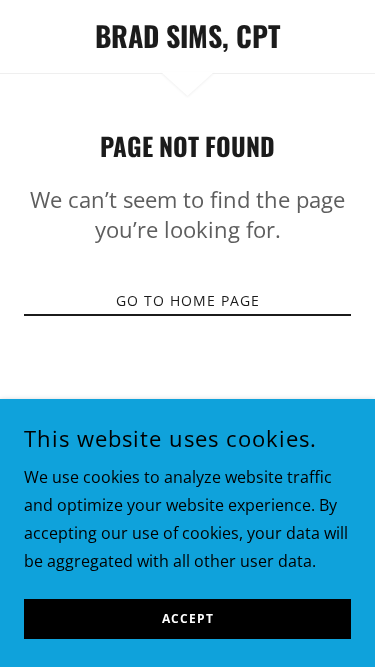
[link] (187, 36)
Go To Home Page (188, 300)
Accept (188, 619)
